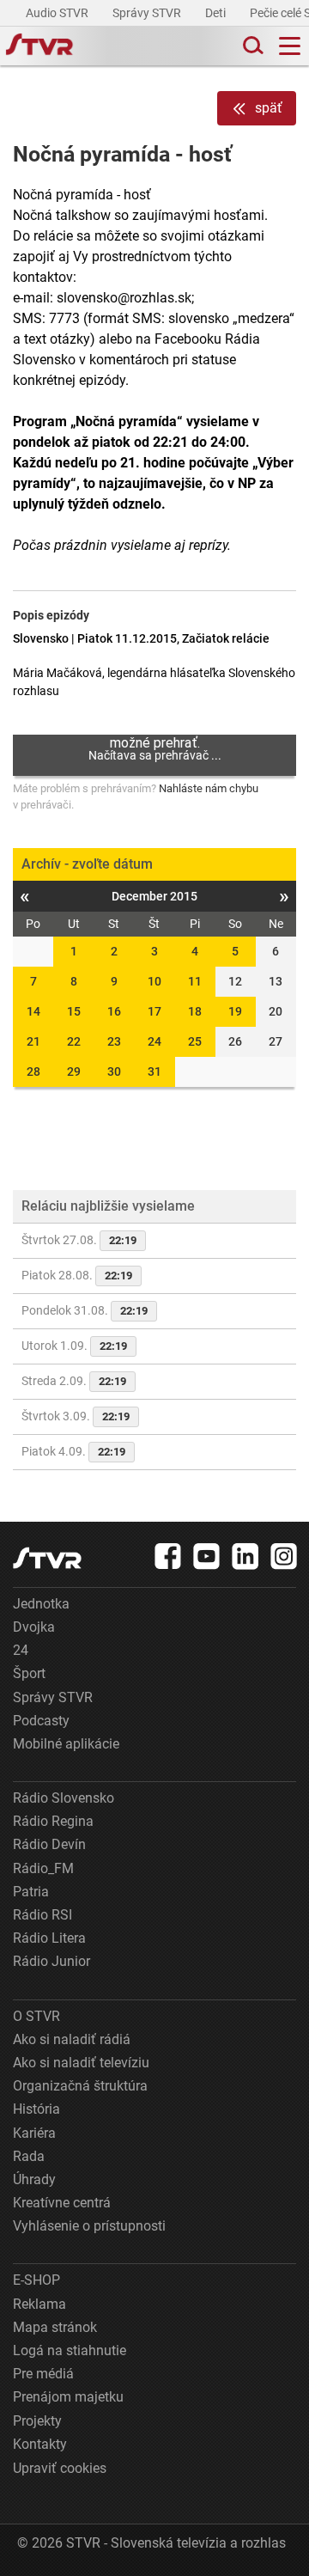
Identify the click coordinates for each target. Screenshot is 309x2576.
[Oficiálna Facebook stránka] (168, 1556)
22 (74, 1041)
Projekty (37, 2421)
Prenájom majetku (68, 2397)
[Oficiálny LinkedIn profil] (245, 1556)
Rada (29, 2156)
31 (154, 1071)
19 (235, 1011)
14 (33, 1011)
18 (195, 1011)
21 (33, 1041)
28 (33, 1071)
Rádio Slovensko (64, 1798)
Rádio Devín (49, 1844)
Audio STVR (58, 13)
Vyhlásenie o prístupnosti (89, 2226)
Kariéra (34, 2133)
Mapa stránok (55, 2327)
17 (154, 1011)
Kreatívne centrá (62, 2203)
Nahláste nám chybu (209, 788)
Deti (217, 13)
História (36, 2109)
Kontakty (40, 2444)
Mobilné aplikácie (66, 1744)
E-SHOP (36, 2280)
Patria (31, 1892)
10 (154, 981)
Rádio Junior (51, 1961)
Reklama (39, 2304)
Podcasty (41, 1721)
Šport (29, 1673)
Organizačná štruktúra (80, 2086)
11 (195, 981)
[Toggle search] (251, 46)
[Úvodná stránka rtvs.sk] (39, 46)
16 (114, 1011)
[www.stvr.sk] (47, 1558)
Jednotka (41, 1604)
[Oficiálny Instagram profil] (284, 1556)
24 (154, 1041)
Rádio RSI (42, 1915)
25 (195, 1041)
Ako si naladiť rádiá (72, 2039)
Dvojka (34, 1627)
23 (114, 1041)
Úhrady (34, 2179)
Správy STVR (148, 13)
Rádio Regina (53, 1821)
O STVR (36, 2016)
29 (74, 1071)
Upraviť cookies (60, 2468)
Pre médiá (43, 2374)
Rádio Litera (49, 1938)
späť (269, 108)
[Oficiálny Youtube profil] (207, 1556)
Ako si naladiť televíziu (81, 2063)
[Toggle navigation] (290, 46)
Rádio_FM (43, 1868)
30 (114, 1071)
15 (74, 1011)
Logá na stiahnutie (70, 2350)
